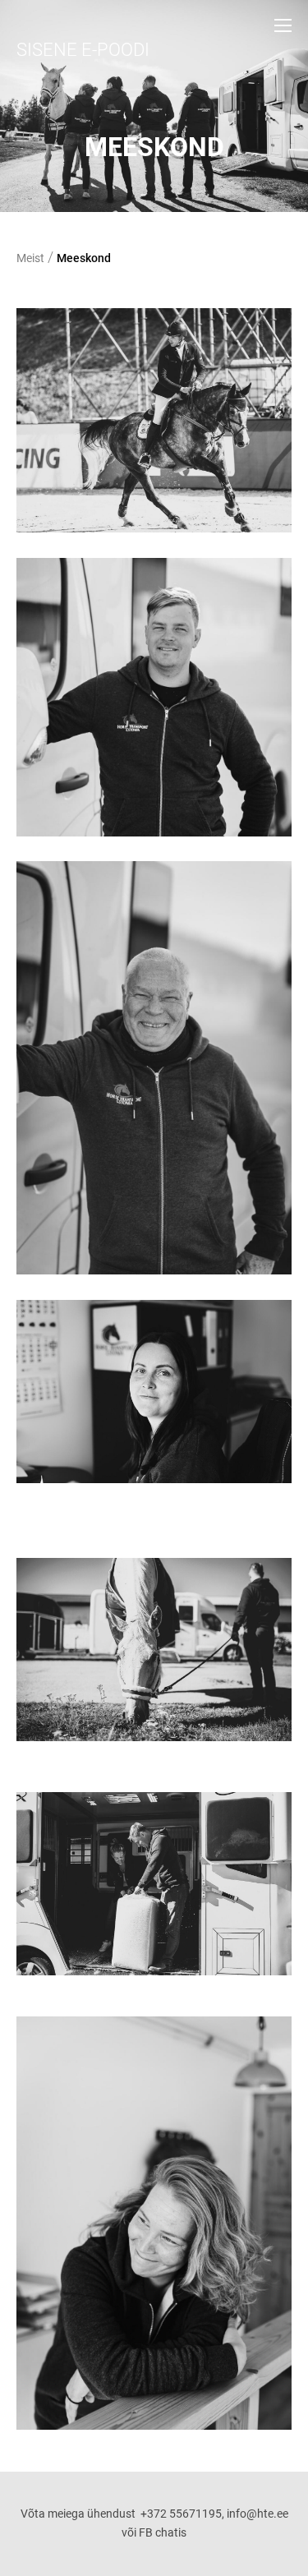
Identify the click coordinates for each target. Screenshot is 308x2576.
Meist (30, 258)
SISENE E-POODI (83, 50)
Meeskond (84, 258)
